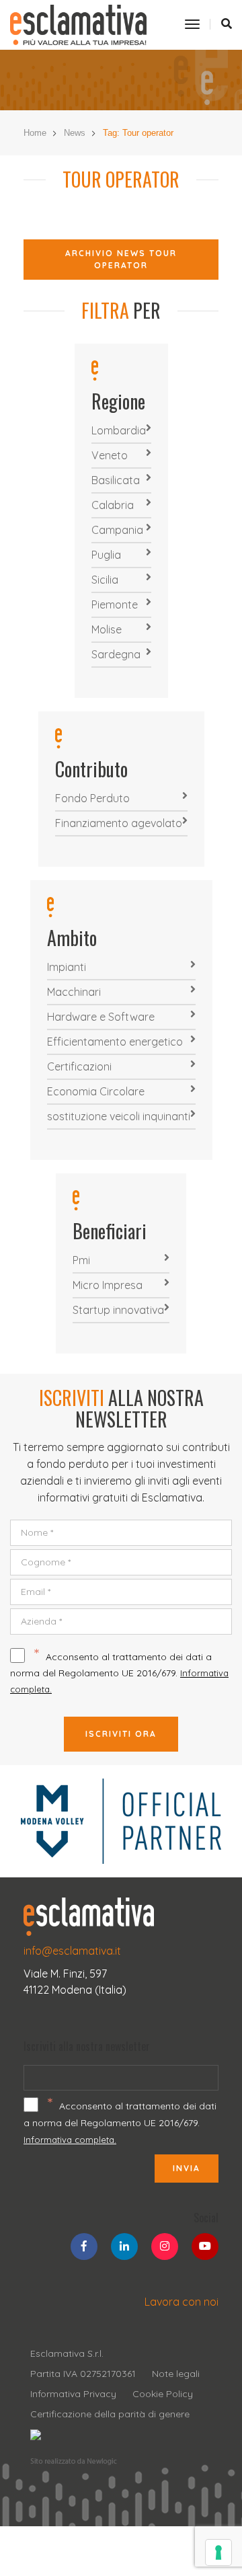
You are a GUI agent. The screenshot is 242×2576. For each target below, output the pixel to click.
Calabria (113, 505)
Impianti (67, 967)
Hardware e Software (101, 1017)
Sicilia (105, 580)
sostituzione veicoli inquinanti (119, 1116)
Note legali (176, 2374)
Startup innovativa (118, 1310)
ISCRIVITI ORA (121, 1734)
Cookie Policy (163, 2394)
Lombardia (119, 430)
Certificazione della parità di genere (110, 2414)
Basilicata (116, 480)
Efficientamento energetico (115, 1042)
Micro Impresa (108, 1285)
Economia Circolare (96, 1091)
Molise (107, 629)
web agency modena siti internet (74, 2462)
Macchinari (74, 992)
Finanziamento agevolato (119, 823)
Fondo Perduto (92, 798)
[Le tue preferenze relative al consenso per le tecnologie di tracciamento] (218, 2552)
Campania (117, 530)
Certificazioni (79, 1066)
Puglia (106, 555)
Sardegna (116, 654)
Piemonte (115, 604)
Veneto (110, 455)
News (75, 133)
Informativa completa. (70, 2140)
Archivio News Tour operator (121, 259)
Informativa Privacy (73, 2394)
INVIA (187, 2168)
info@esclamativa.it (72, 1951)
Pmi (81, 1260)
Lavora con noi (182, 2302)
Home (35, 133)
